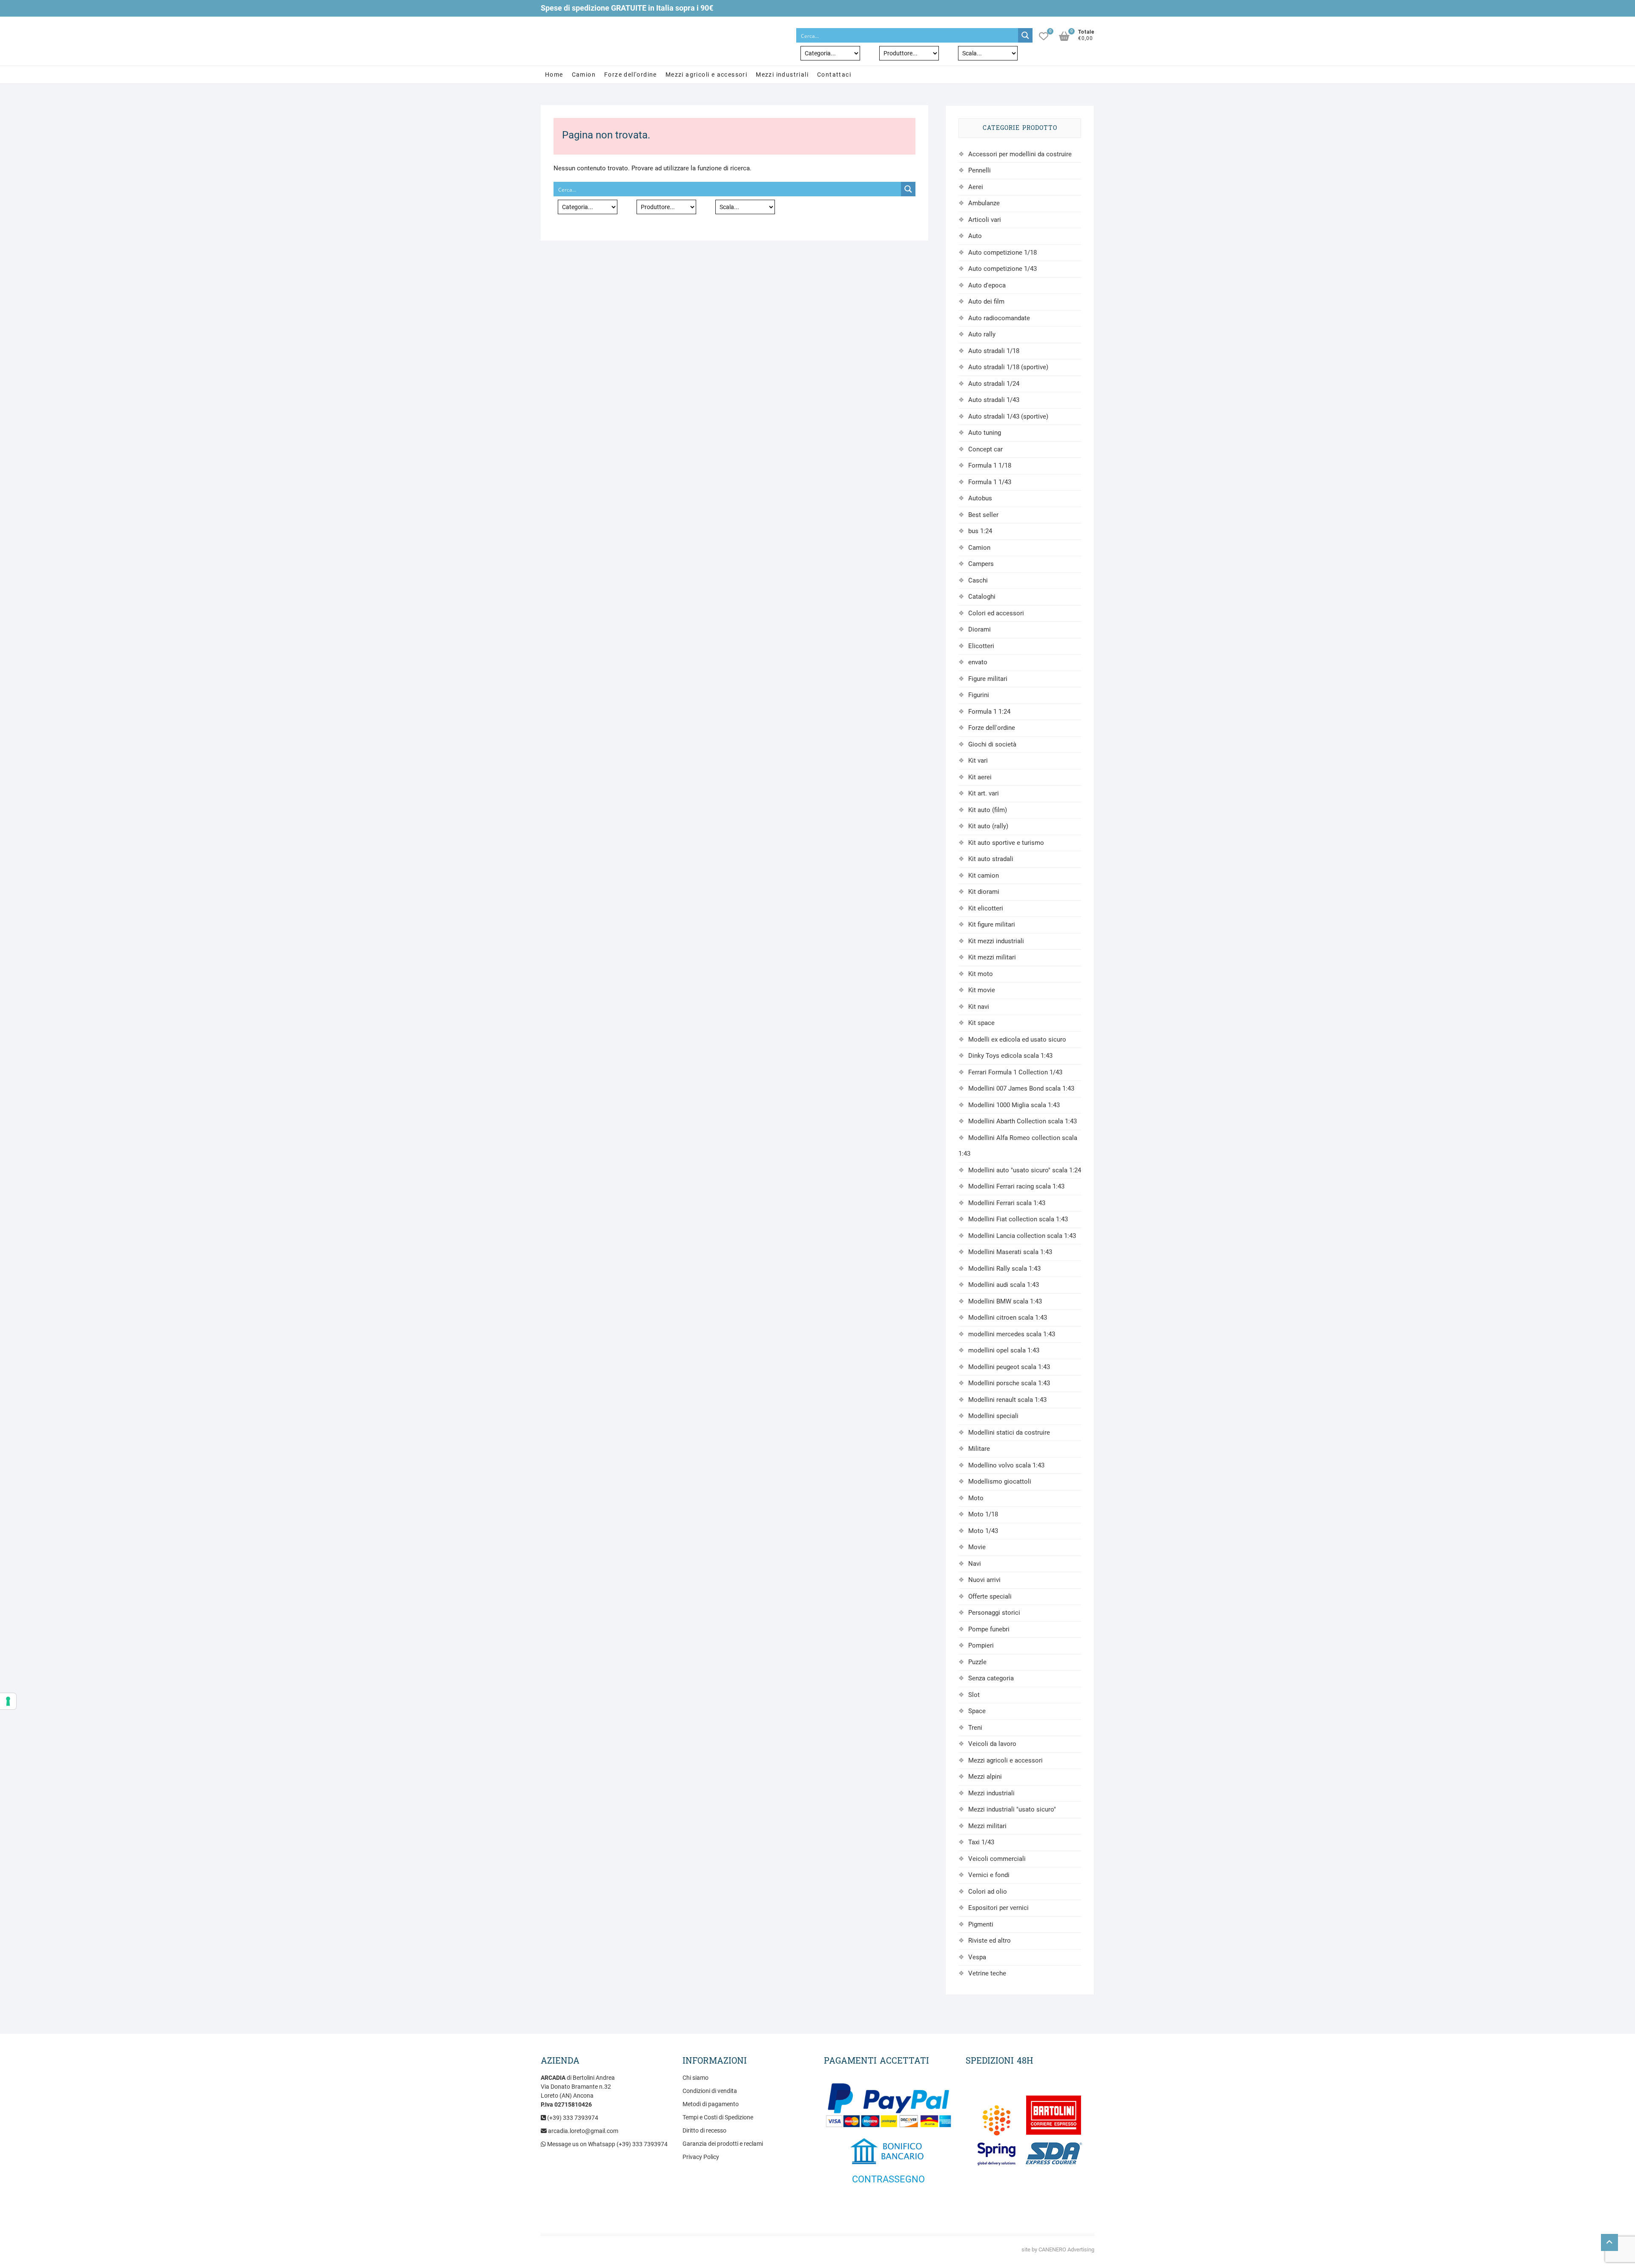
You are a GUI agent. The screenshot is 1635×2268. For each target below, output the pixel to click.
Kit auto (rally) (988, 826)
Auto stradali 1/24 (994, 384)
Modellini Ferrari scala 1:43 (1007, 1203)
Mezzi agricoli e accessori (706, 75)
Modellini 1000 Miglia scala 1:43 (1014, 1105)
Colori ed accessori (996, 613)
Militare (979, 1449)
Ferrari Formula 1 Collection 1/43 (1015, 1072)
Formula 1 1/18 (990, 465)
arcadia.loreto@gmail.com (582, 2131)
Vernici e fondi (989, 1875)
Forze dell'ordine (631, 75)
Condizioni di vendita (710, 2091)
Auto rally (982, 334)
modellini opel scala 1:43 (1004, 1350)
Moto (976, 1498)
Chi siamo (696, 2078)
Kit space (981, 1023)
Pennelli (980, 170)
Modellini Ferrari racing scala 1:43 (1016, 1186)
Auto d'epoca (987, 285)
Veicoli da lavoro (992, 1744)
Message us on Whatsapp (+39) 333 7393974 (607, 2144)
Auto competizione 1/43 (1003, 269)
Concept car (985, 449)
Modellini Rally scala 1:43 (1004, 1269)
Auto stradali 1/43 (994, 400)
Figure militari (988, 679)
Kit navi (979, 1007)
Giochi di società (992, 744)
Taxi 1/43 (981, 1842)
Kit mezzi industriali (996, 941)
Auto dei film (986, 301)
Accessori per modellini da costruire (1020, 154)
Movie (977, 1547)
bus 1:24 (980, 531)
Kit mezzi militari (992, 957)
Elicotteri (981, 646)
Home (554, 75)
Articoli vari (985, 220)
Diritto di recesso (704, 2130)
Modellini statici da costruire (1009, 1433)
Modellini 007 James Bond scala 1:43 (1021, 1088)
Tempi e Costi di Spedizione (718, 2117)
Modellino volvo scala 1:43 (1006, 1465)
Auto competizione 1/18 (1003, 253)
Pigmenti (981, 1924)
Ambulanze (984, 203)
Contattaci (834, 75)
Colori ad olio (988, 1892)
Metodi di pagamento (711, 2104)
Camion (584, 75)
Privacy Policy (701, 2157)
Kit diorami (984, 892)
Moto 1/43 (983, 1531)
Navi (975, 1564)
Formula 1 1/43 (990, 482)
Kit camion (984, 876)
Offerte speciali (990, 1596)
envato (978, 662)
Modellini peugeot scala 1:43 (1009, 1367)
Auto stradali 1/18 (994, 351)
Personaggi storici (994, 1613)
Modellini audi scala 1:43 (1004, 1285)
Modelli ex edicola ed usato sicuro (1017, 1039)
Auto (975, 236)
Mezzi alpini (985, 1777)
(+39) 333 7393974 (572, 2118)
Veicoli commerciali (997, 1859)
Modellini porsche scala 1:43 (1009, 1383)
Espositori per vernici (998, 1908)
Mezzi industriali (782, 75)
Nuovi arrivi (984, 1580)
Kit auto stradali (991, 859)
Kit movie (982, 990)
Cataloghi (982, 597)
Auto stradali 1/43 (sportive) (1008, 416)
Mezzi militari (987, 1826)
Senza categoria (991, 1678)
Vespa (977, 1957)
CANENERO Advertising (1066, 2249)
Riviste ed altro (990, 1941)
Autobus (980, 498)
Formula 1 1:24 (989, 712)
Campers (981, 564)
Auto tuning (985, 433)
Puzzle (977, 1662)
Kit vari (978, 761)
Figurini (979, 695)
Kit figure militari (992, 924)
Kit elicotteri (986, 908)
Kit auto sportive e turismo (1006, 843)
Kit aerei (980, 777)
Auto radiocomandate (999, 318)
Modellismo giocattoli (1000, 1481)
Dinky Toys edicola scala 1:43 (1010, 1056)
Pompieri (981, 1645)
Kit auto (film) (988, 810)
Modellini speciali (993, 1416)
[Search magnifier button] (1025, 35)
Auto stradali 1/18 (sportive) (1008, 367)
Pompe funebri (989, 1629)
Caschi (978, 580)
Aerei (976, 187)
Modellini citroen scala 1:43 (1008, 1318)
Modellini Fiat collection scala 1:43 (1018, 1219)
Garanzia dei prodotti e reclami (723, 2144)
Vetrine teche (987, 1973)
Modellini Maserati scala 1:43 (1010, 1252)
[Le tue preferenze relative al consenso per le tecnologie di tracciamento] (8, 1701)
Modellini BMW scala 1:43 (1005, 1301)
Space (977, 1711)
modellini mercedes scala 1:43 (1012, 1334)
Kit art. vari (984, 793)
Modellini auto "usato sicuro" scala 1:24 (1025, 1170)
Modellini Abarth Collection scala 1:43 (1023, 1121)
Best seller (983, 515)
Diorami (980, 629)
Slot (974, 1695)
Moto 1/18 (983, 1514)
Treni (975, 1728)
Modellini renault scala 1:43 (1007, 1400)
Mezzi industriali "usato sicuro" (1012, 1809)
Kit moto (981, 974)
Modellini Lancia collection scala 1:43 (1022, 1236)
